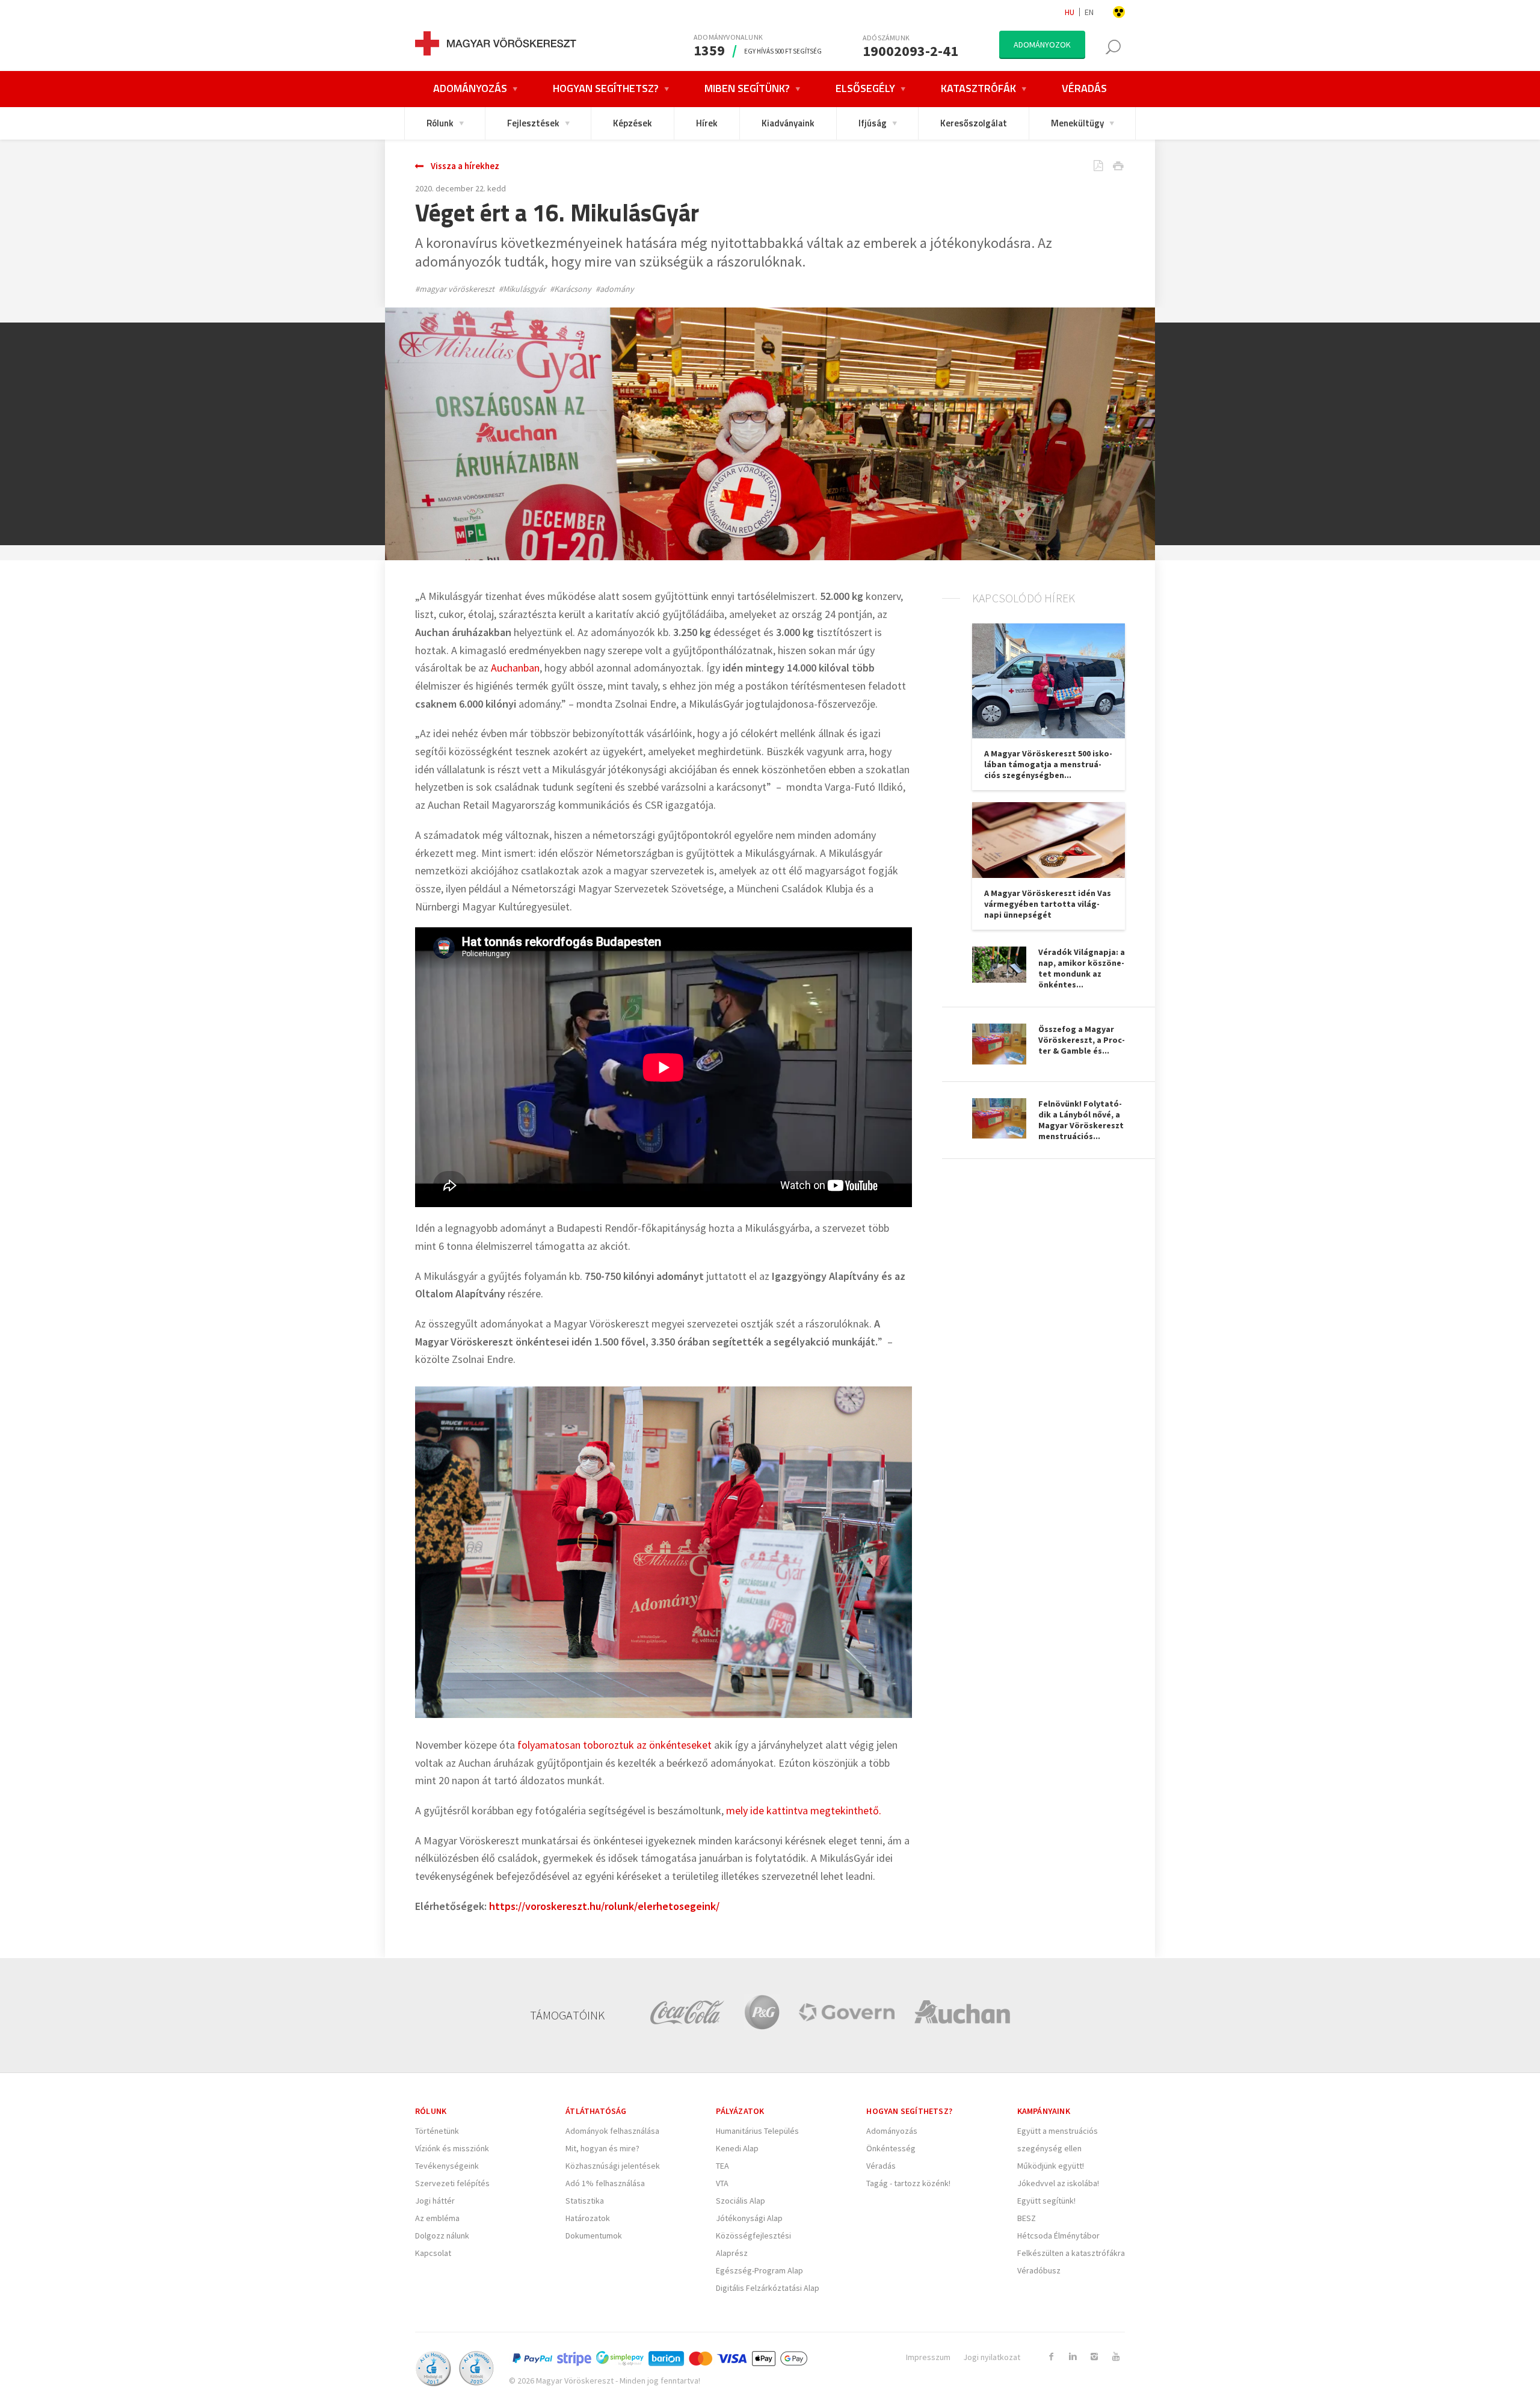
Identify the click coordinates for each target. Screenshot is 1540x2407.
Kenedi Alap (737, 2148)
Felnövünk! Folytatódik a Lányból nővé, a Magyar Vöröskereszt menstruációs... (1081, 1120)
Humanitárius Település (757, 2131)
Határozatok (588, 2218)
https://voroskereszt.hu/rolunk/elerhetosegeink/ (604, 1906)
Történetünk (437, 2131)
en (1089, 12)
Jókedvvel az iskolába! (1058, 2183)
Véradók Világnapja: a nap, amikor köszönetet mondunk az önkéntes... (1082, 968)
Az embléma (437, 2218)
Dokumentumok (594, 2236)
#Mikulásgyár (522, 289)
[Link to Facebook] (1051, 2356)
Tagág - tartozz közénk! (908, 2183)
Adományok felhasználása (612, 2131)
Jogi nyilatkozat (992, 2357)
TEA (722, 2166)
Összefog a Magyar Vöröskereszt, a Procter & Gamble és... (1082, 1040)
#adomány (615, 289)
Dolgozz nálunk (442, 2236)
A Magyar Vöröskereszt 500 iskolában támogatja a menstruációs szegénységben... (1048, 764)
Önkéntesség (891, 2148)
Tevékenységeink (447, 2166)
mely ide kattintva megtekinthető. (805, 1810)
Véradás (881, 2166)
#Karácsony (571, 289)
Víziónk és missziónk (452, 2148)
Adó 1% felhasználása (605, 2183)
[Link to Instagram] (1094, 2356)
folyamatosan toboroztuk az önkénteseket (614, 1745)
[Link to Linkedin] (1073, 2356)
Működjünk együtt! (1051, 2166)
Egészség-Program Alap (759, 2270)
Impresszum (928, 2357)
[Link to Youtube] (1116, 2356)
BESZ (1027, 2218)
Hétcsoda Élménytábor (1058, 2236)
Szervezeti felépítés (452, 2183)
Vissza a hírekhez (465, 166)
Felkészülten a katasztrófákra (1071, 2253)
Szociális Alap (741, 2201)
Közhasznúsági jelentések (613, 2166)
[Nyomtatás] (1109, 167)
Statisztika (585, 2201)
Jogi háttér (435, 2201)
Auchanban (515, 668)
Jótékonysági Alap (749, 2218)
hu (1070, 12)
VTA (722, 2183)
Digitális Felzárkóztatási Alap (768, 2288)
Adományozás (892, 2131)
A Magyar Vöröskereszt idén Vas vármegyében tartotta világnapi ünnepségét (1048, 904)
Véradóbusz (1039, 2270)
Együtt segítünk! (1046, 2201)
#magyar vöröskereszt (455, 289)
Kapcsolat (433, 2253)
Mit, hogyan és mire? (602, 2148)
